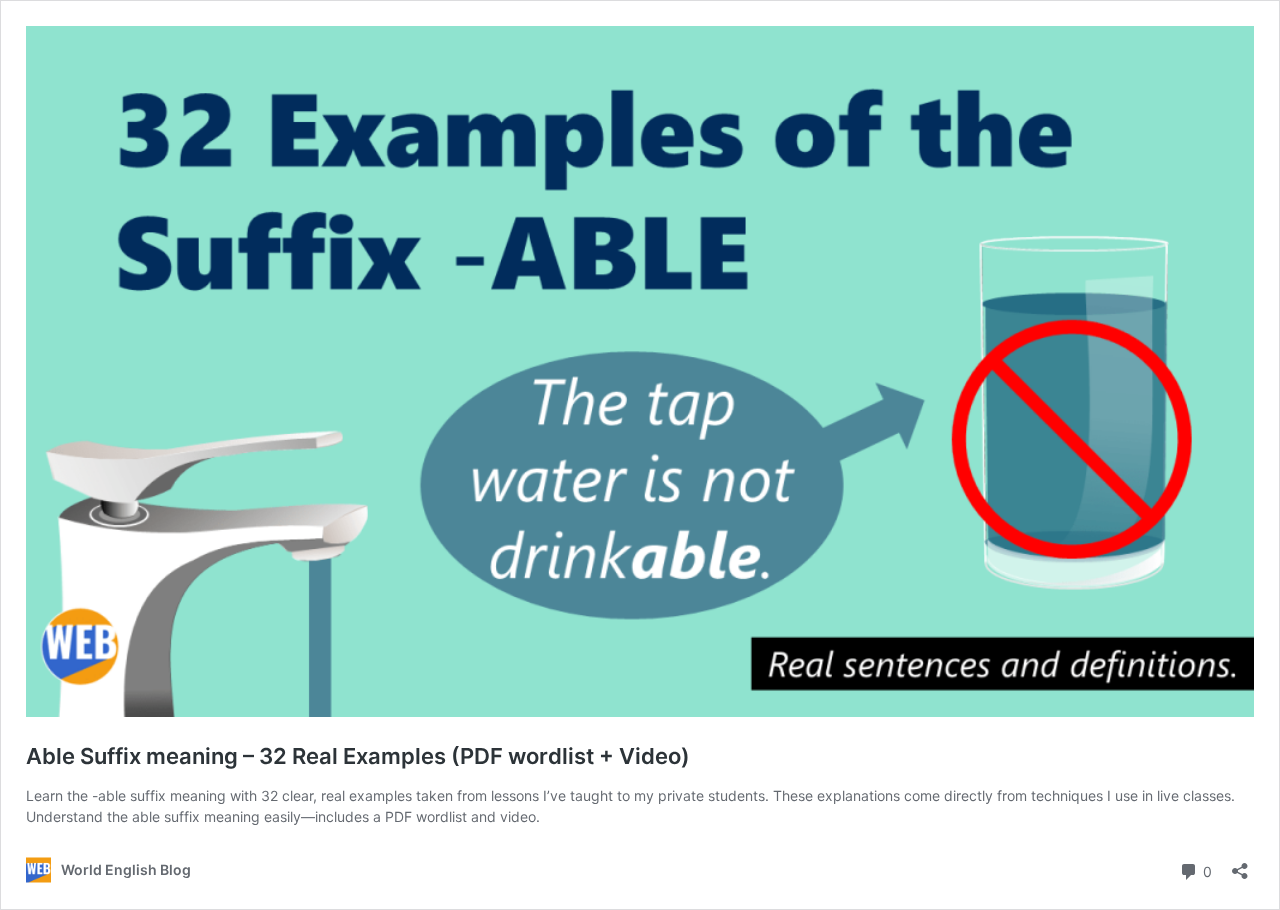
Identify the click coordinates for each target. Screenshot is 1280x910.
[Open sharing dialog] (1240, 864)
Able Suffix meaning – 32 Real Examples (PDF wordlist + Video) (358, 756)
